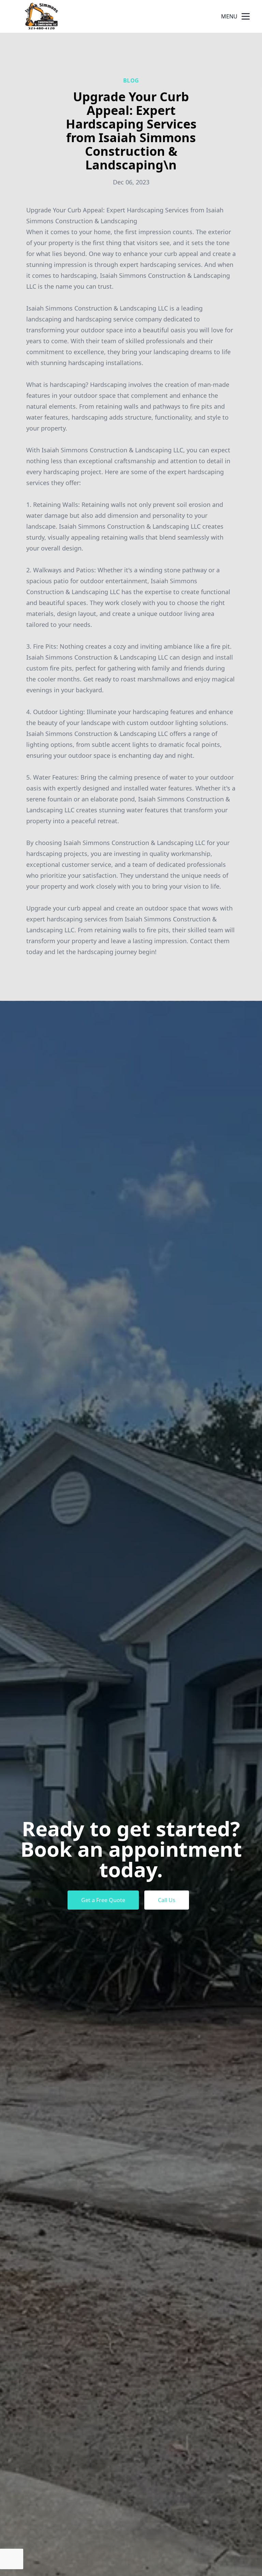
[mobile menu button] (246, 16)
